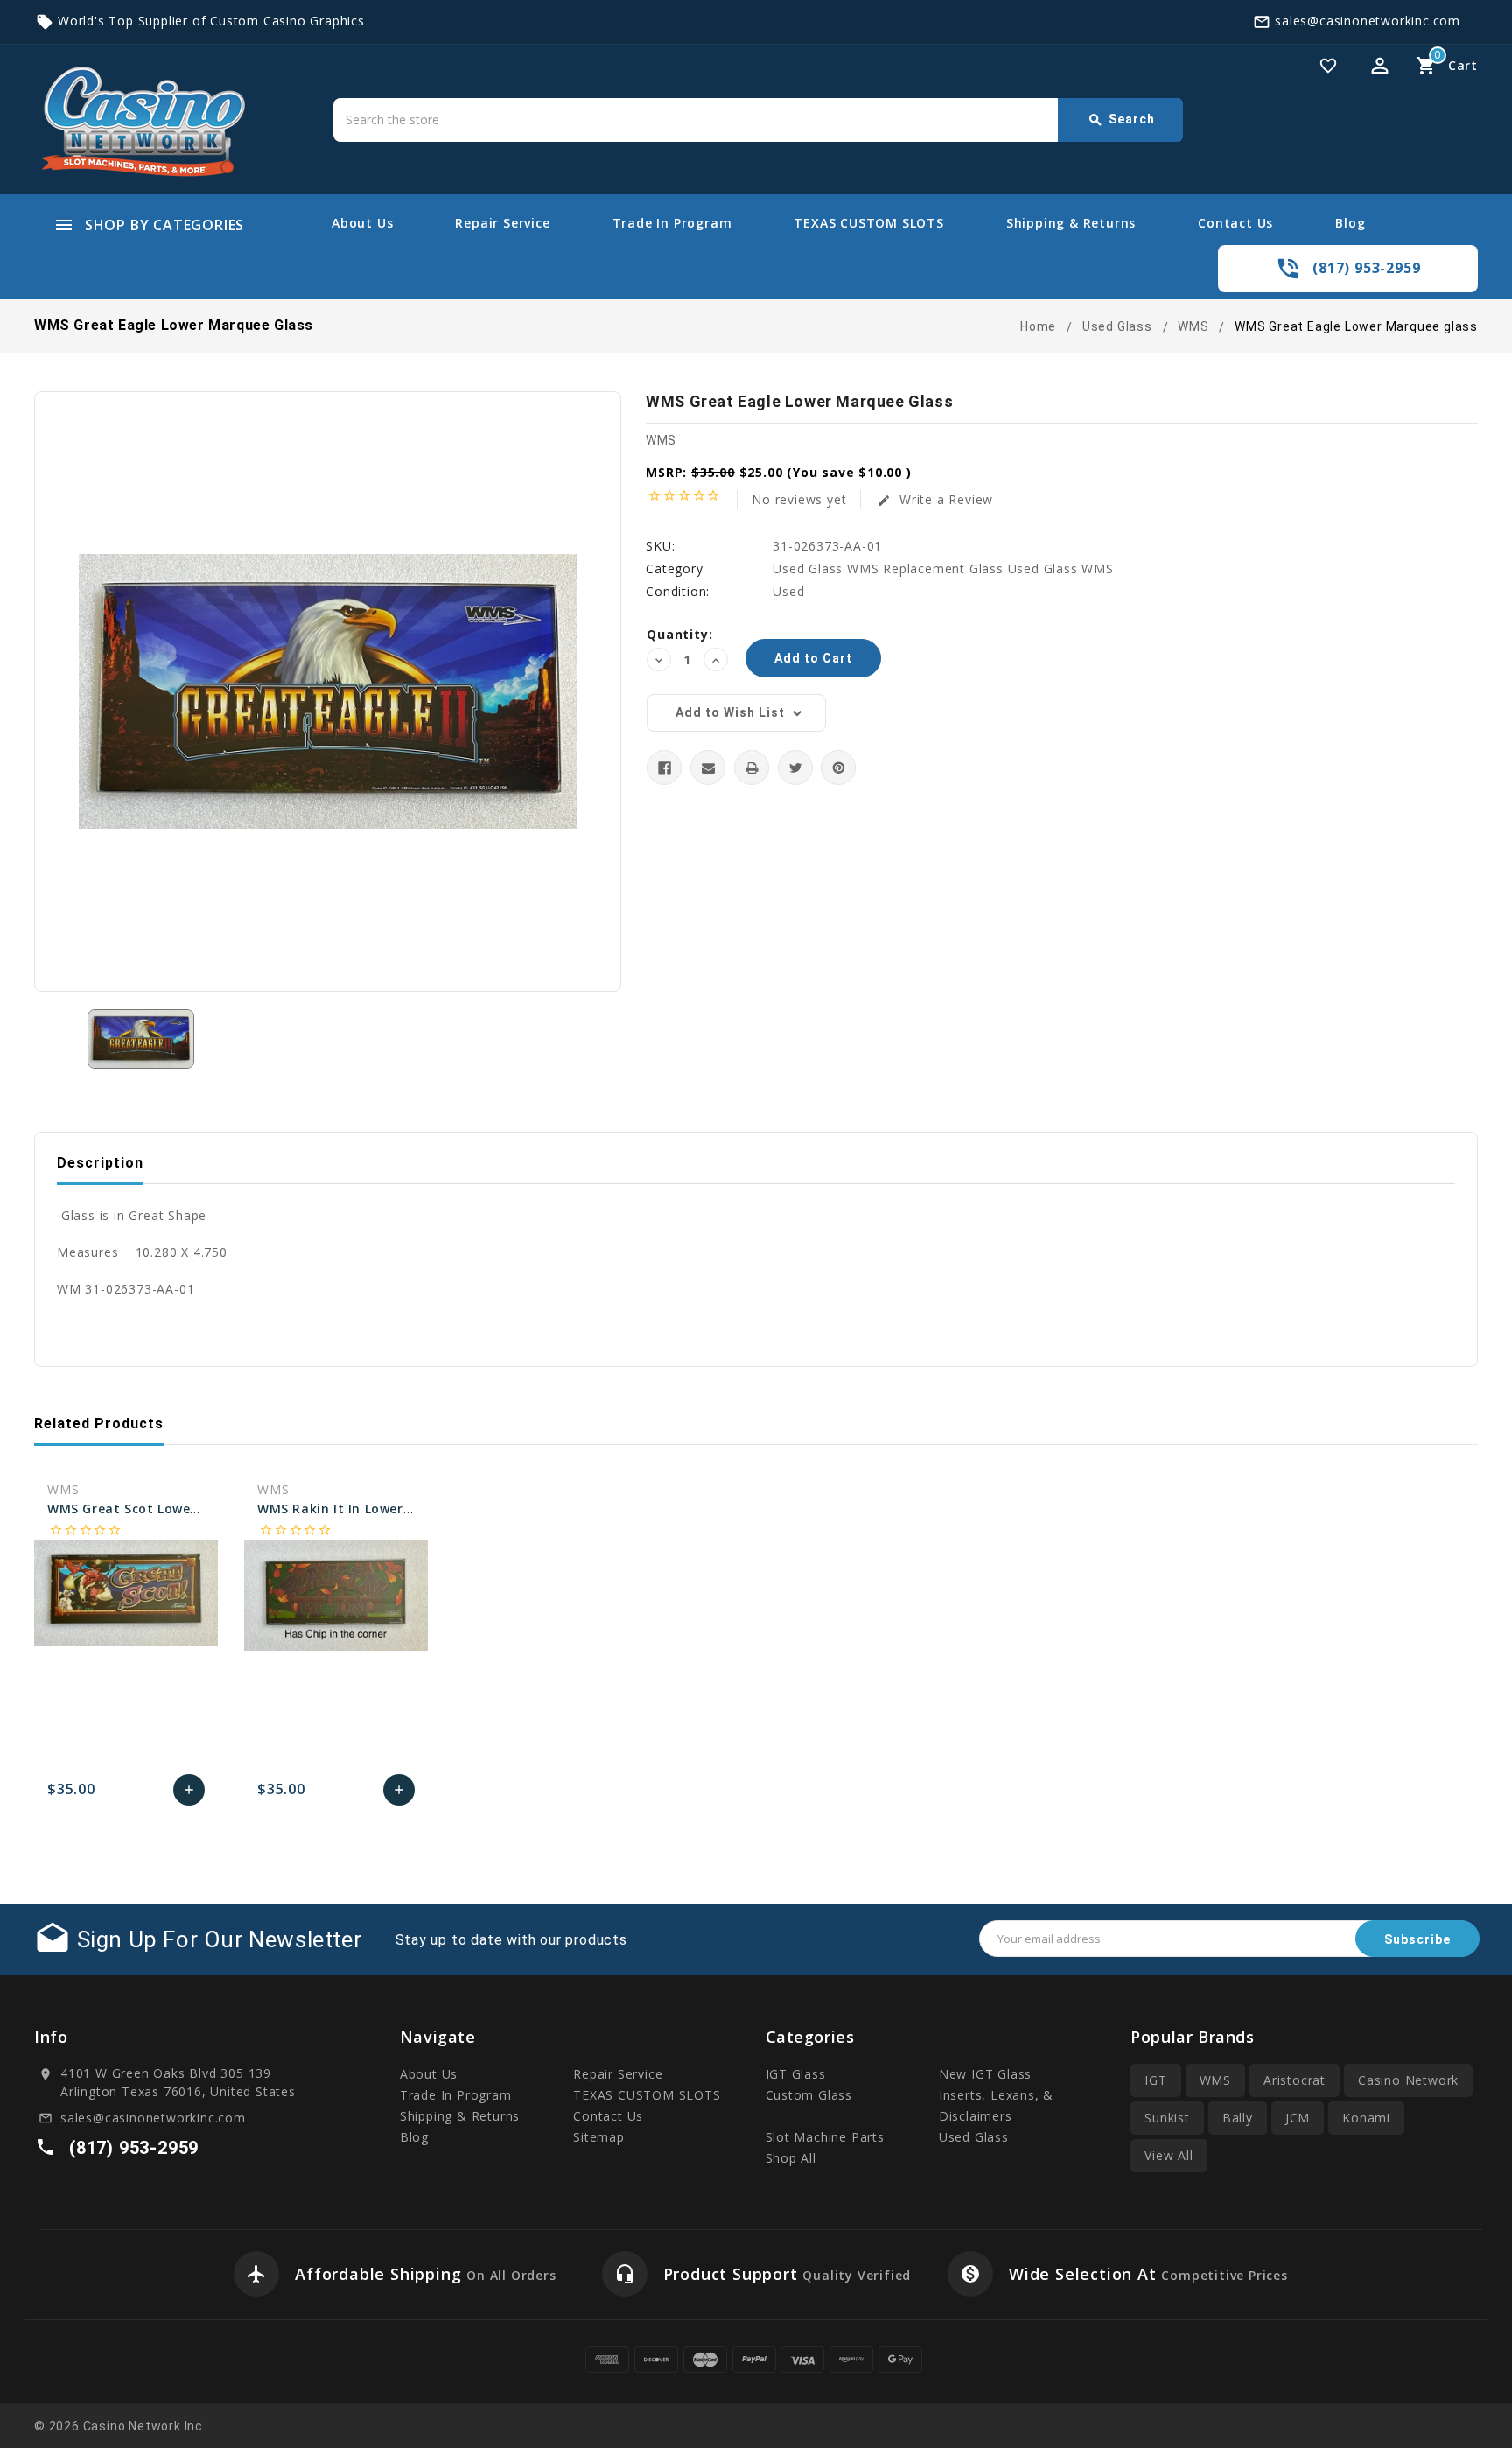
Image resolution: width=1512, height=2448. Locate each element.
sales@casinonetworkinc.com (1368, 21)
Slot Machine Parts (825, 2137)
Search (1121, 120)
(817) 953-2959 (1366, 268)
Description (100, 1163)
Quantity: (679, 634)
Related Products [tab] (99, 1424)
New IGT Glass (985, 2074)
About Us (362, 223)
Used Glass (974, 2137)
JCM (1298, 2118)
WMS (661, 440)
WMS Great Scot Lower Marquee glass (171, 1508)
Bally (1238, 2118)
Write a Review (935, 499)
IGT (1155, 2080)
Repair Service (502, 223)
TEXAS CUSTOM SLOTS (868, 223)
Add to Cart (189, 1794)
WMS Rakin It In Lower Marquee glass (380, 1508)
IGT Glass (796, 2074)
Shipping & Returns (1071, 223)
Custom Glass (809, 2095)
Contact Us (1235, 223)
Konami (1366, 2118)
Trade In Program (672, 223)
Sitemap (599, 2137)
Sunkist (1167, 2118)
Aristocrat (1295, 2080)
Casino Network (1408, 2080)
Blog (1350, 223)
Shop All (791, 2158)
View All (1169, 2155)
